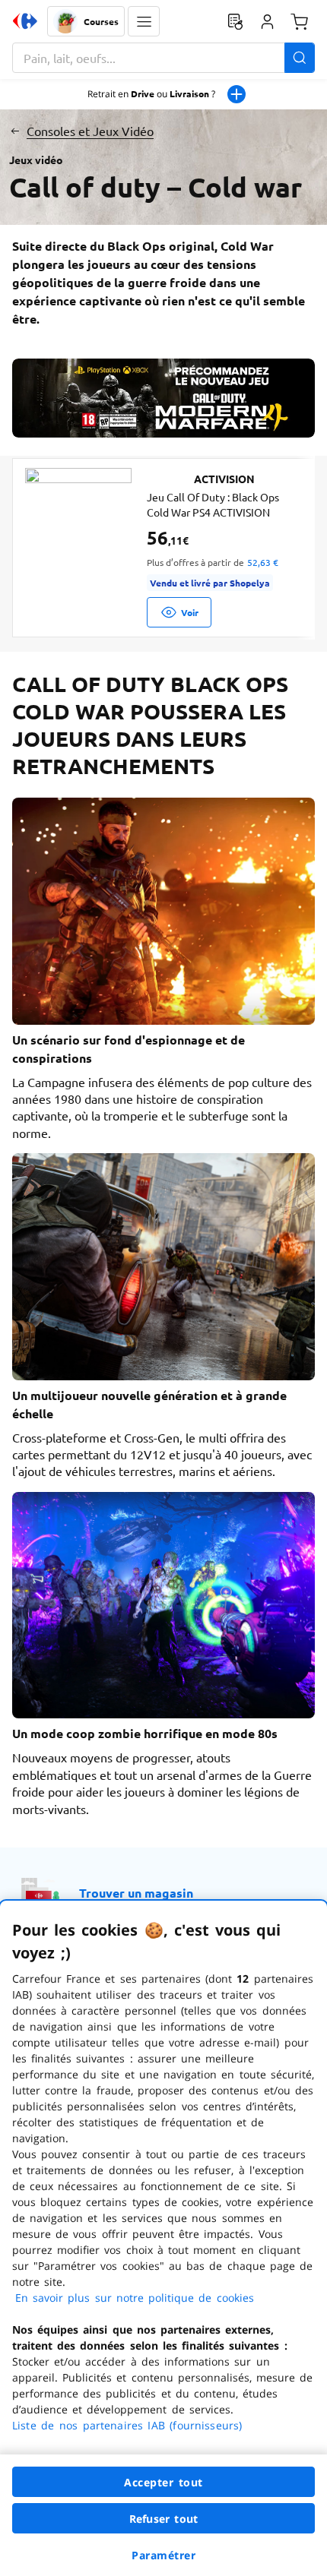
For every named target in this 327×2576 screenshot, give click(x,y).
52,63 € (263, 562)
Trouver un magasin (136, 1893)
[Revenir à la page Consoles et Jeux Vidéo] (15, 131)
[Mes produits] (235, 21)
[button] (144, 21)
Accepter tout (163, 2482)
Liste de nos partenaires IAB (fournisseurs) (127, 2425)
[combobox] (163, 58)
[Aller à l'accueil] (25, 21)
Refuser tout (163, 2519)
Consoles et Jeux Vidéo (90, 131)
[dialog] (163, 2238)
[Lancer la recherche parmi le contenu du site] (300, 58)
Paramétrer (163, 2555)
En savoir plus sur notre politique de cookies (135, 2298)
